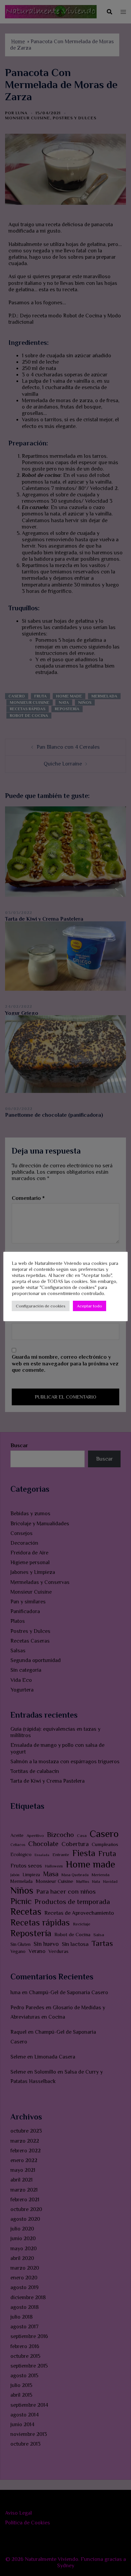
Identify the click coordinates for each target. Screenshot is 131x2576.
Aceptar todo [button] (90, 1306)
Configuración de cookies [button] (41, 1306)
